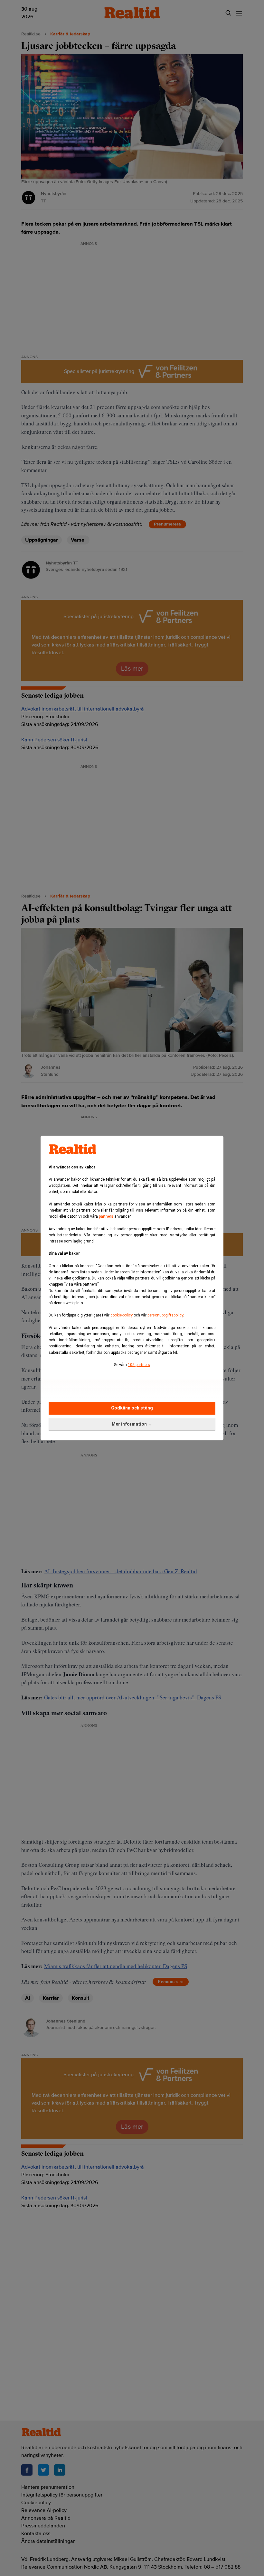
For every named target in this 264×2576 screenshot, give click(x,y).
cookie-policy (122, 1315)
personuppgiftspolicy (165, 1315)
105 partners (139, 1365)
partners (106, 1216)
